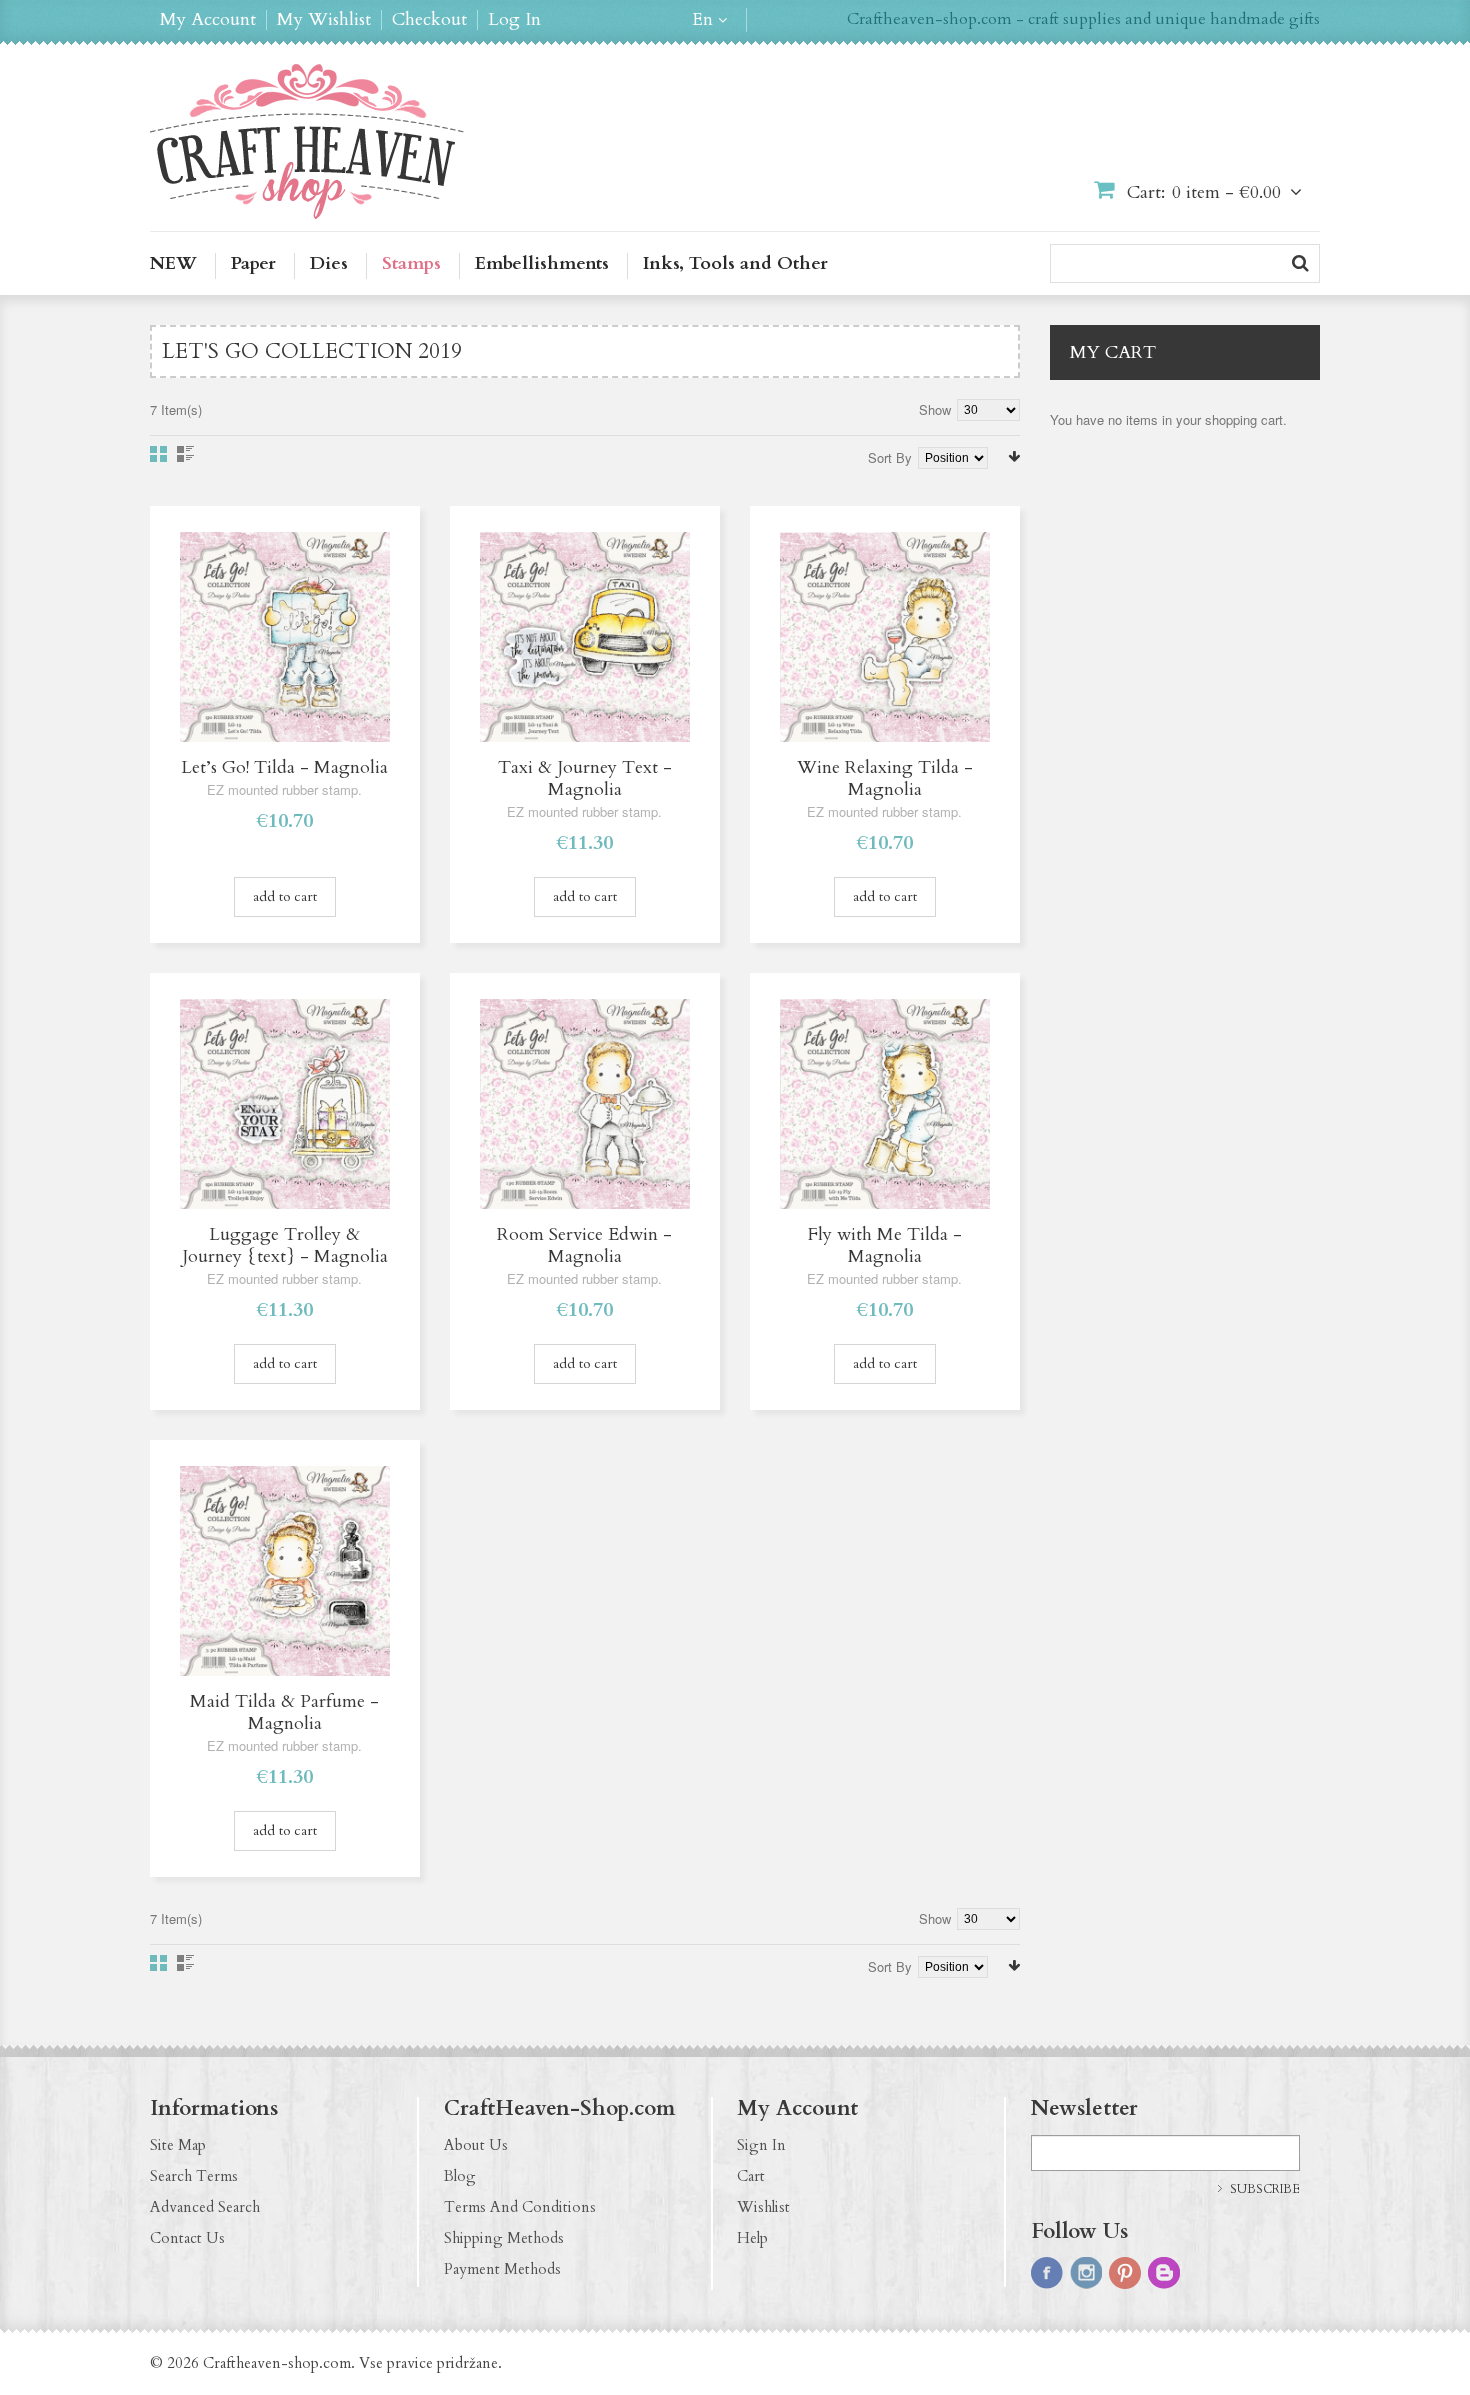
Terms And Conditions (520, 2207)
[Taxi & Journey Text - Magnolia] (585, 637)
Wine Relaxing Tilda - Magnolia (885, 778)
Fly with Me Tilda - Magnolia (885, 1245)
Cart (751, 2176)
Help (752, 2238)
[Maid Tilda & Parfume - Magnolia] (285, 1571)
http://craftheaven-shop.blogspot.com (1164, 2273)
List (185, 454)
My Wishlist (324, 20)
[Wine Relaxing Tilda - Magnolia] (885, 637)
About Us (476, 2145)
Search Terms (194, 2176)
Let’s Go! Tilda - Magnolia (284, 767)
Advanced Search (205, 2207)
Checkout (429, 20)
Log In (514, 20)
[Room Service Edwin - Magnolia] (585, 1104)
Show (935, 409)
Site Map (178, 2145)
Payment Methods (502, 2269)
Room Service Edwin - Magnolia (584, 1245)
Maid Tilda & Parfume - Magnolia (284, 1712)
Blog (460, 2176)
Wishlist (763, 2207)
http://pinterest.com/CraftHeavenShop (1125, 2273)
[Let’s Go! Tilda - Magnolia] (285, 637)
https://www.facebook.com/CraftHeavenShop (1047, 2273)
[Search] (1300, 263)
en (702, 20)
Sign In (761, 2145)
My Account (208, 20)
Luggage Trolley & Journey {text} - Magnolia (285, 1245)
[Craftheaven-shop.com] (307, 141)
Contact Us (187, 2238)
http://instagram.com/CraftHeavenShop (1086, 2273)
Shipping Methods (504, 2238)
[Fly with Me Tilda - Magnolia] (885, 1104)
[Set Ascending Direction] (1014, 456)
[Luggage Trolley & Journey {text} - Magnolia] (285, 1104)
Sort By (890, 457)
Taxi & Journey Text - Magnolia (585, 778)
